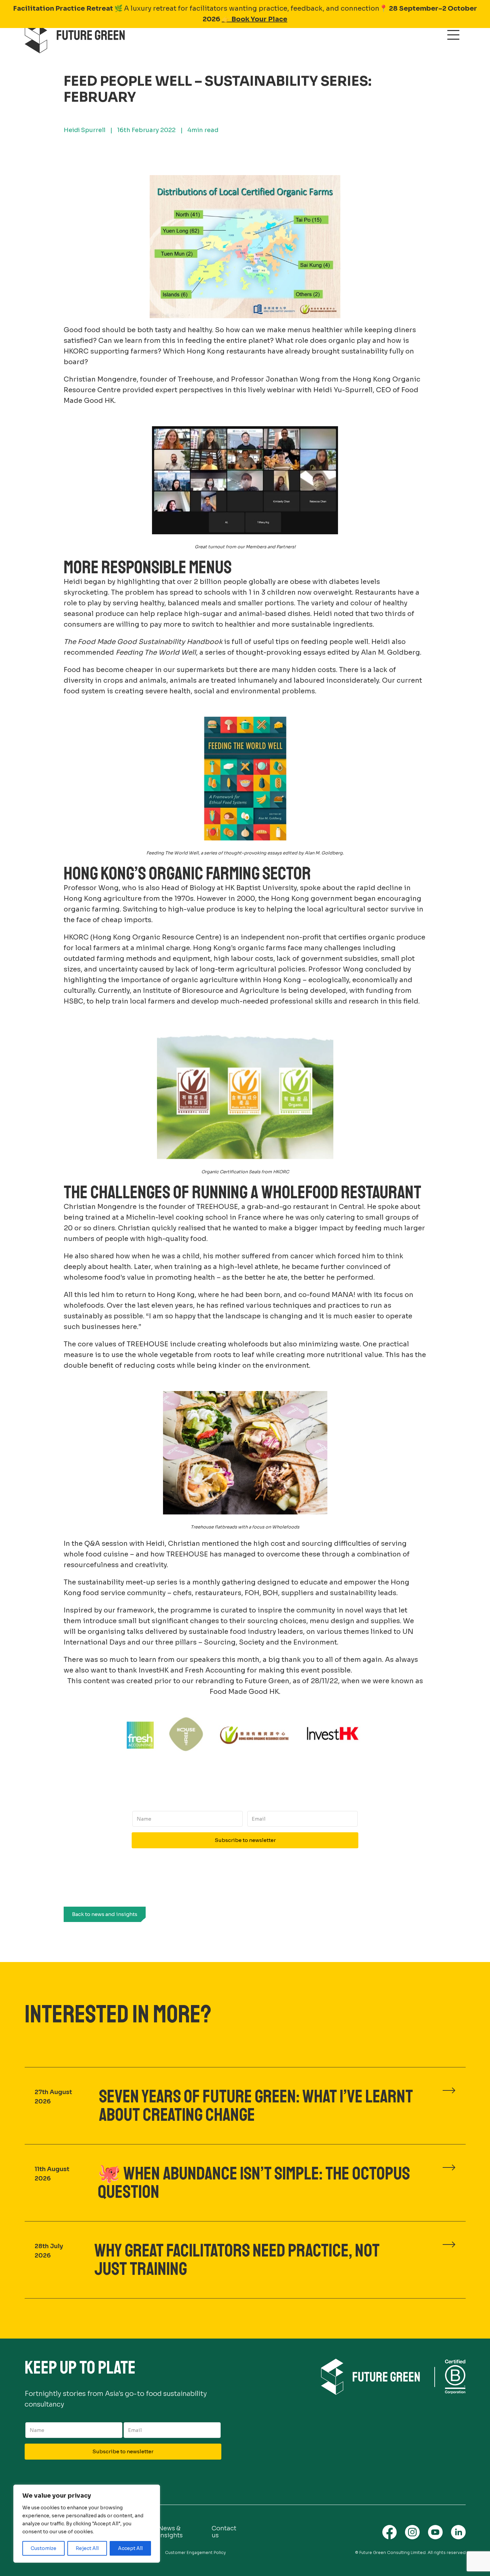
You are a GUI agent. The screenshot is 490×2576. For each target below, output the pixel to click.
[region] (87, 2524)
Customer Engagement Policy (195, 2552)
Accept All (130, 2548)
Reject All (87, 2548)
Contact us (224, 2532)
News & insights (170, 2532)
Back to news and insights (105, 1914)
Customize (43, 2548)
